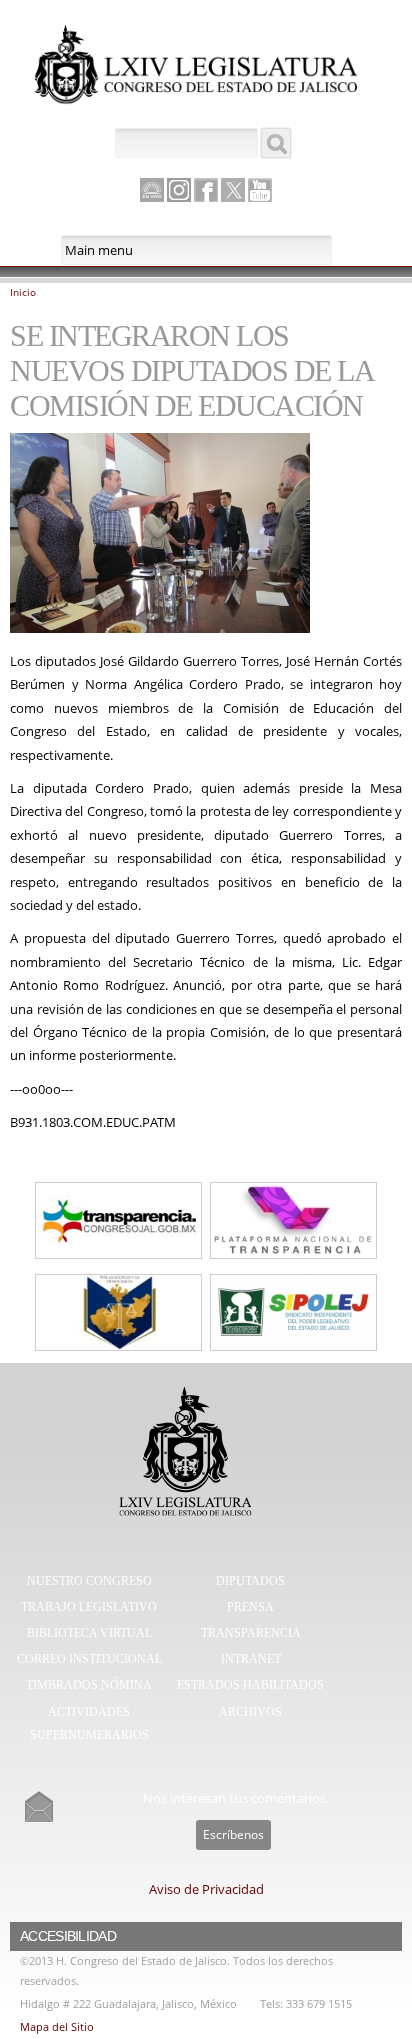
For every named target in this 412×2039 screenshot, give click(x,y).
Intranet (251, 1659)
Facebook (206, 190)
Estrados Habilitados (250, 1685)
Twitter (233, 190)
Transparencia (251, 1633)
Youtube (260, 190)
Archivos (250, 1712)
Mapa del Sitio (57, 2026)
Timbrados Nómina (89, 1685)
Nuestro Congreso (89, 1581)
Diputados (250, 1581)
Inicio (23, 292)
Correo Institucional (89, 1659)
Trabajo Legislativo (89, 1607)
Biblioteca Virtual (89, 1633)
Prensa (250, 1607)
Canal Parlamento (152, 191)
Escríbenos (233, 1834)
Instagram (179, 190)
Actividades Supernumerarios (89, 1724)
